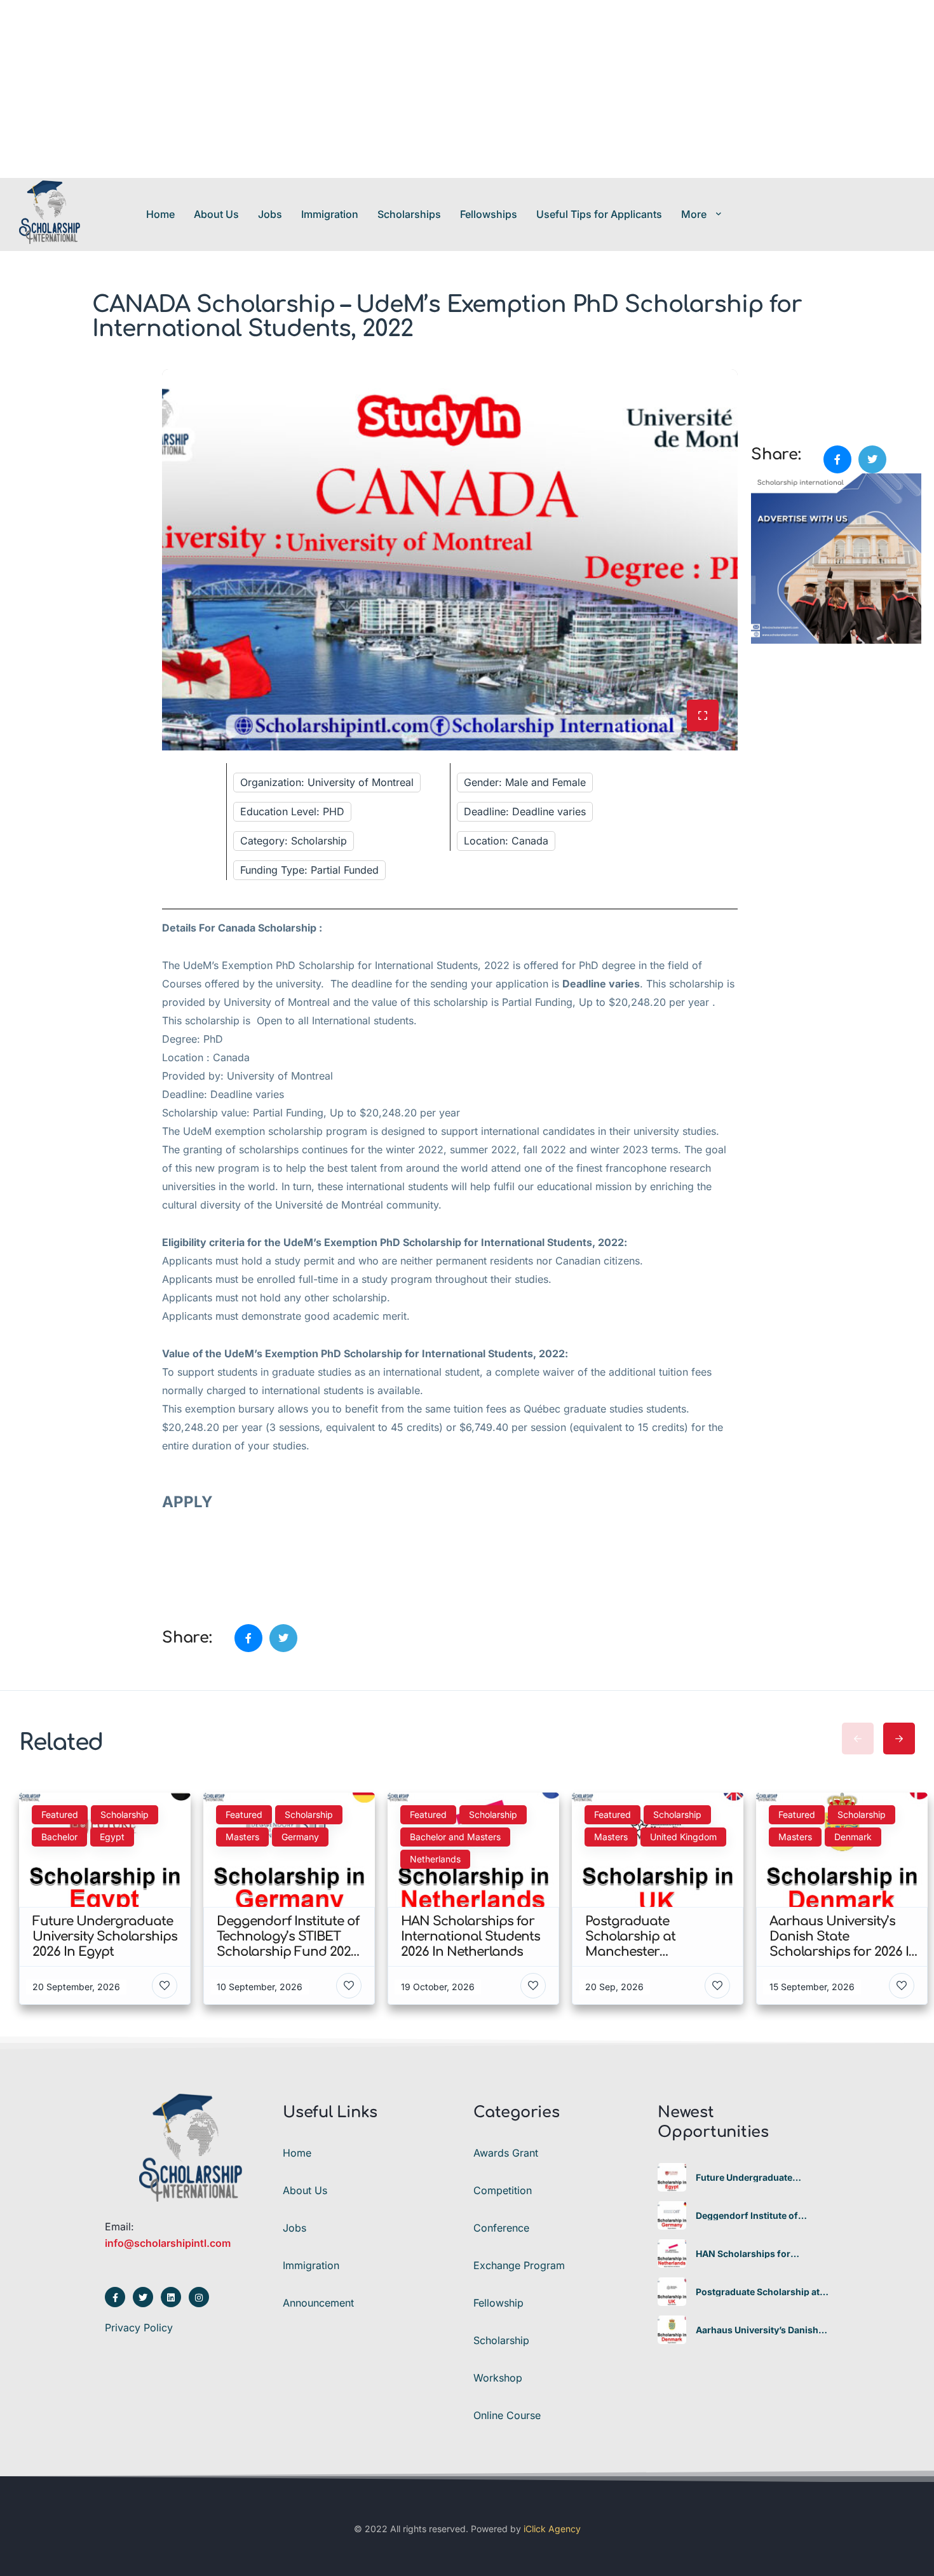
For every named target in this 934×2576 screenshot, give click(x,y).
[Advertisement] (381, 89)
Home (160, 214)
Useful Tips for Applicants (599, 214)
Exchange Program (519, 2265)
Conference (501, 2228)
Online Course (507, 2415)
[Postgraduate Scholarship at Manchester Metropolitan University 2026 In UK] (672, 2292)
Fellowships (489, 214)
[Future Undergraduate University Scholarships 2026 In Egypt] (672, 2177)
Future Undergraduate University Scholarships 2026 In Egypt (760, 2178)
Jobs (270, 214)
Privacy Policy (139, 2328)
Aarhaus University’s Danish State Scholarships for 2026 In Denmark (762, 2330)
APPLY (189, 1502)
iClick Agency (552, 2529)
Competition (503, 2190)
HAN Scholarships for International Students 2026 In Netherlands (762, 2254)
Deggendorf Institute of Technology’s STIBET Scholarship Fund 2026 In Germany (752, 2216)
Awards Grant (506, 2153)
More (694, 214)
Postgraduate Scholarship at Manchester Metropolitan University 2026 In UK (758, 2292)
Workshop (498, 2378)
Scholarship (501, 2340)
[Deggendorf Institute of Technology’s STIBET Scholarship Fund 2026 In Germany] (672, 2215)
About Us (216, 214)
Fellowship (498, 2303)
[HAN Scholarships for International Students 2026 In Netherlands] (672, 2254)
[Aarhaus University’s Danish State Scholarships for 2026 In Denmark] (672, 2330)
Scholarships (409, 214)
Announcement (318, 2303)
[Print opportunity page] (762, 376)
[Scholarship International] (50, 214)
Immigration (330, 214)
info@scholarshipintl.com (168, 2243)
